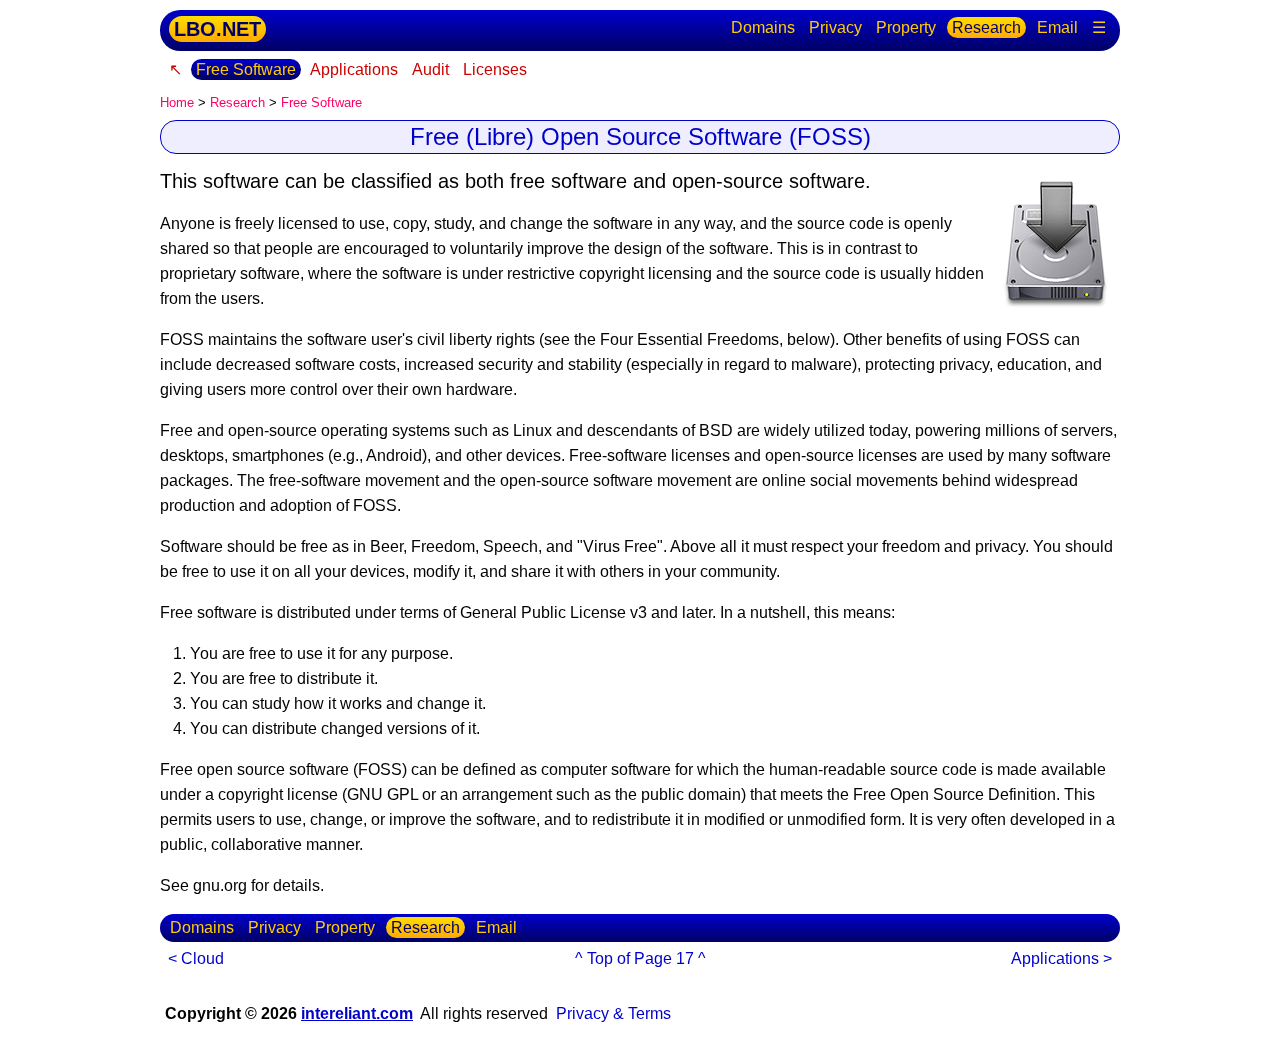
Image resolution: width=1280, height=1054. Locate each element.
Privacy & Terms (613, 1013)
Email (1057, 27)
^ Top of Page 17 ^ (640, 958)
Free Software (246, 69)
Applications (354, 69)
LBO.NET (217, 29)
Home (177, 102)
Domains (763, 27)
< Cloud (196, 958)
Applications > (1061, 958)
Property (906, 27)
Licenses (495, 69)
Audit (430, 69)
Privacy (835, 27)
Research (986, 27)
